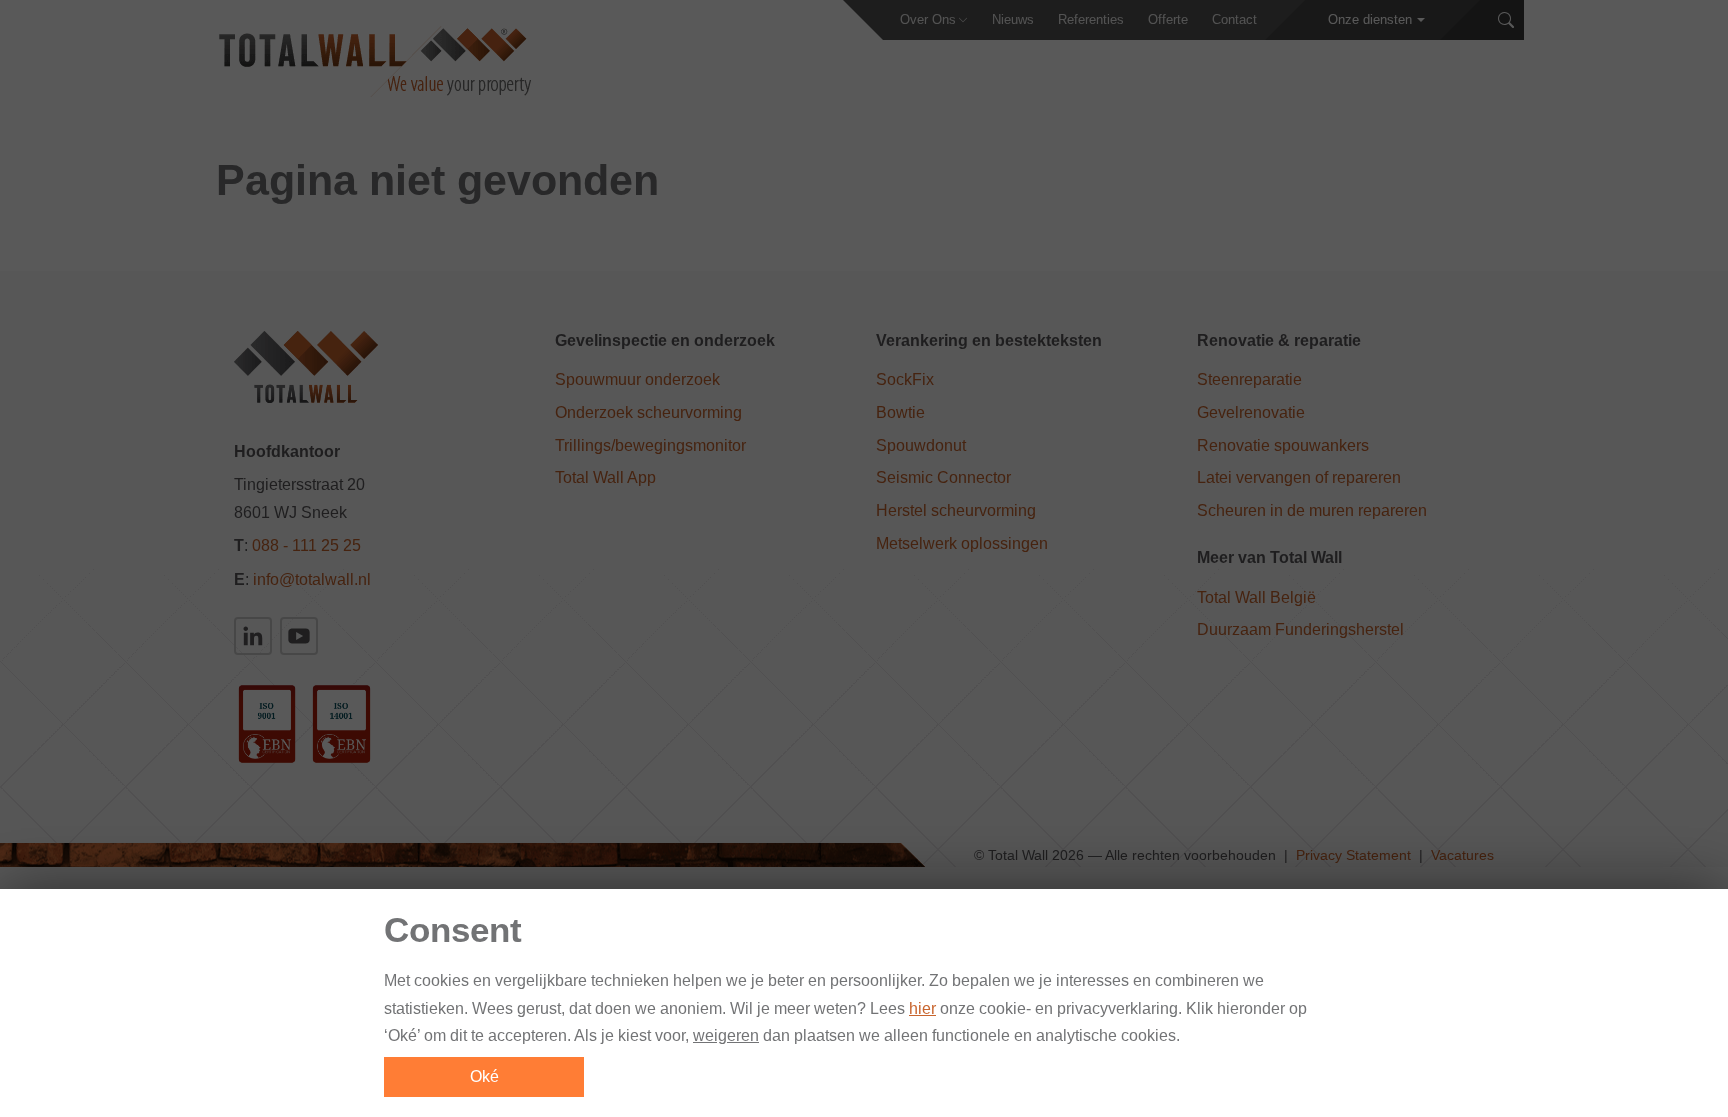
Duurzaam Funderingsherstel (1300, 629)
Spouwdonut (921, 445)
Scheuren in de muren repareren (1312, 510)
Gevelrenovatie (1251, 412)
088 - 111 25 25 (306, 545)
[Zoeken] (1506, 20)
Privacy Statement (1353, 855)
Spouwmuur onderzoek (637, 379)
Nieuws (1013, 19)
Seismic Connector (943, 477)
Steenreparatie (1249, 379)
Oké (484, 1076)
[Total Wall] (373, 61)
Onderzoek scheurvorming (648, 412)
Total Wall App (605, 477)
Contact (1234, 19)
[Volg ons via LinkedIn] (253, 636)
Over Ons (928, 19)
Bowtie (900, 412)
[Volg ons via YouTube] (299, 636)
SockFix (905, 379)
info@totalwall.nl (312, 579)
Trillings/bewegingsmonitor (650, 445)
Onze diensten (1370, 19)
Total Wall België (1256, 597)
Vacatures (1462, 855)
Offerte (1168, 19)
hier (922, 1008)
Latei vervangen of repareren (1299, 477)
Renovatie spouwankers (1283, 445)
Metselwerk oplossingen (962, 543)
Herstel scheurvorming (956, 510)
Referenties (1091, 19)
